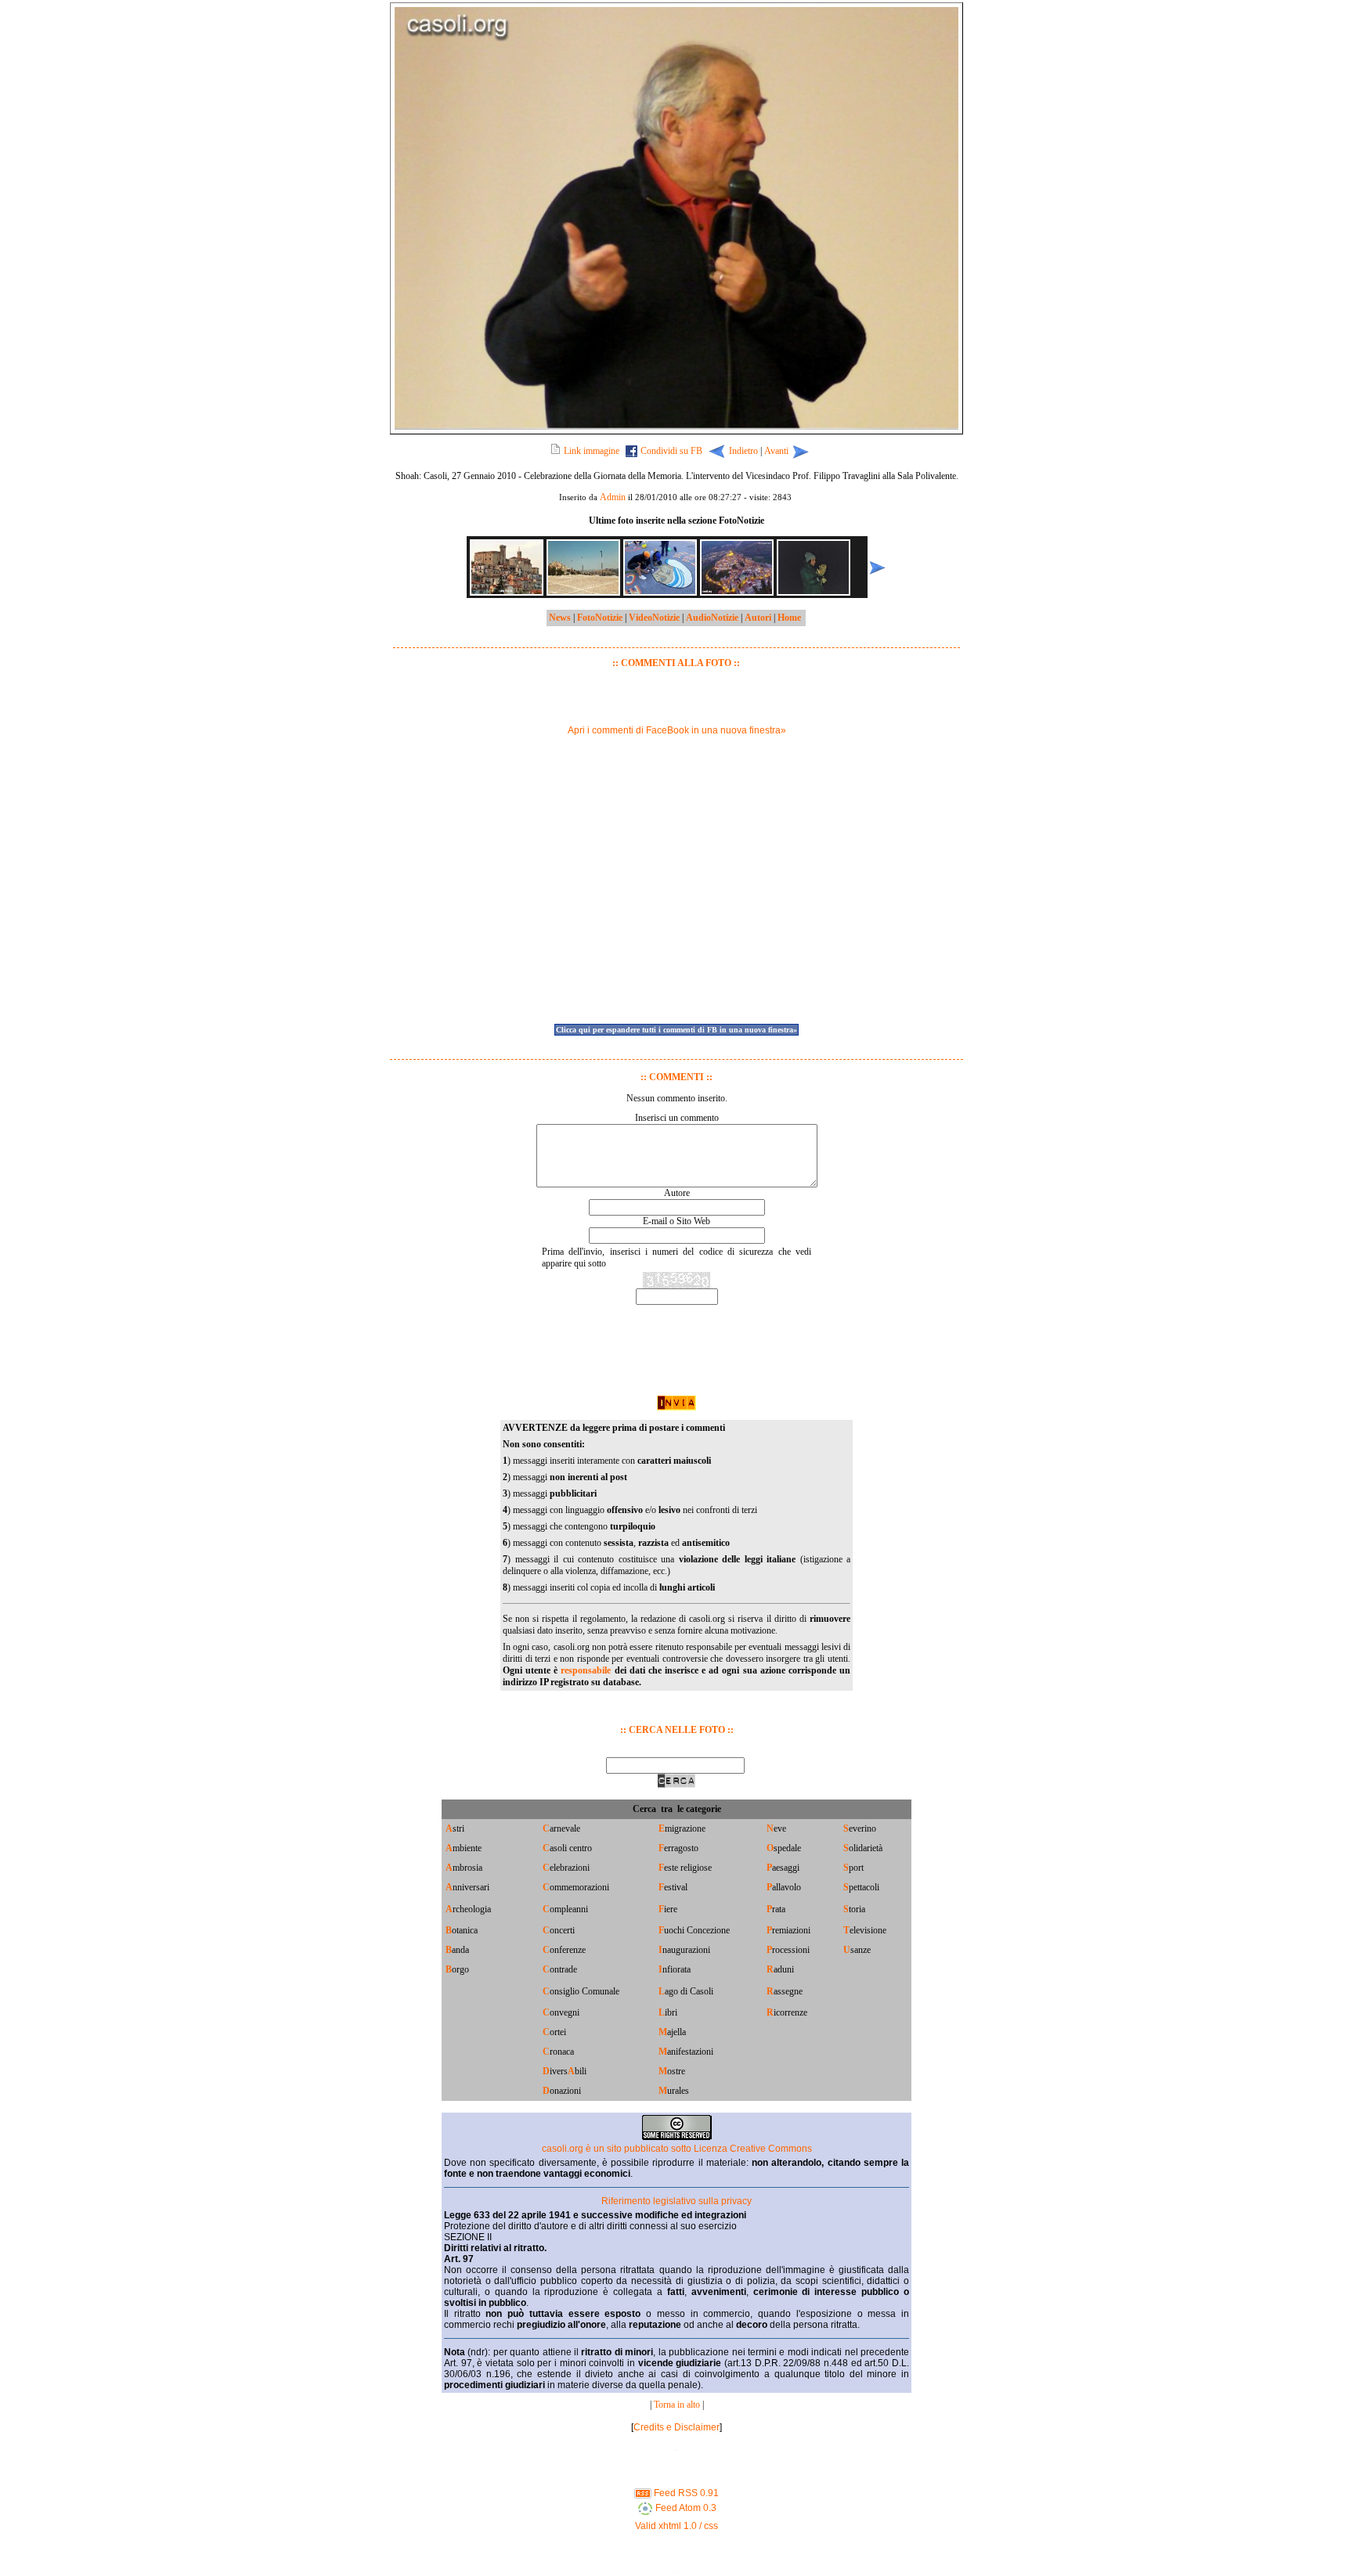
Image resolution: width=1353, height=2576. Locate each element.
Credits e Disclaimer (676, 2427)
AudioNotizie (712, 618)
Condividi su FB (671, 451)
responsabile (586, 1670)
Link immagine (592, 451)
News (560, 618)
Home (789, 618)
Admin (613, 497)
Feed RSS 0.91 (685, 2493)
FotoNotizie (600, 618)
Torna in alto (677, 2405)
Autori (758, 618)
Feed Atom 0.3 (685, 2508)
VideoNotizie (654, 618)
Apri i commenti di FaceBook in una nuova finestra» (677, 730)
